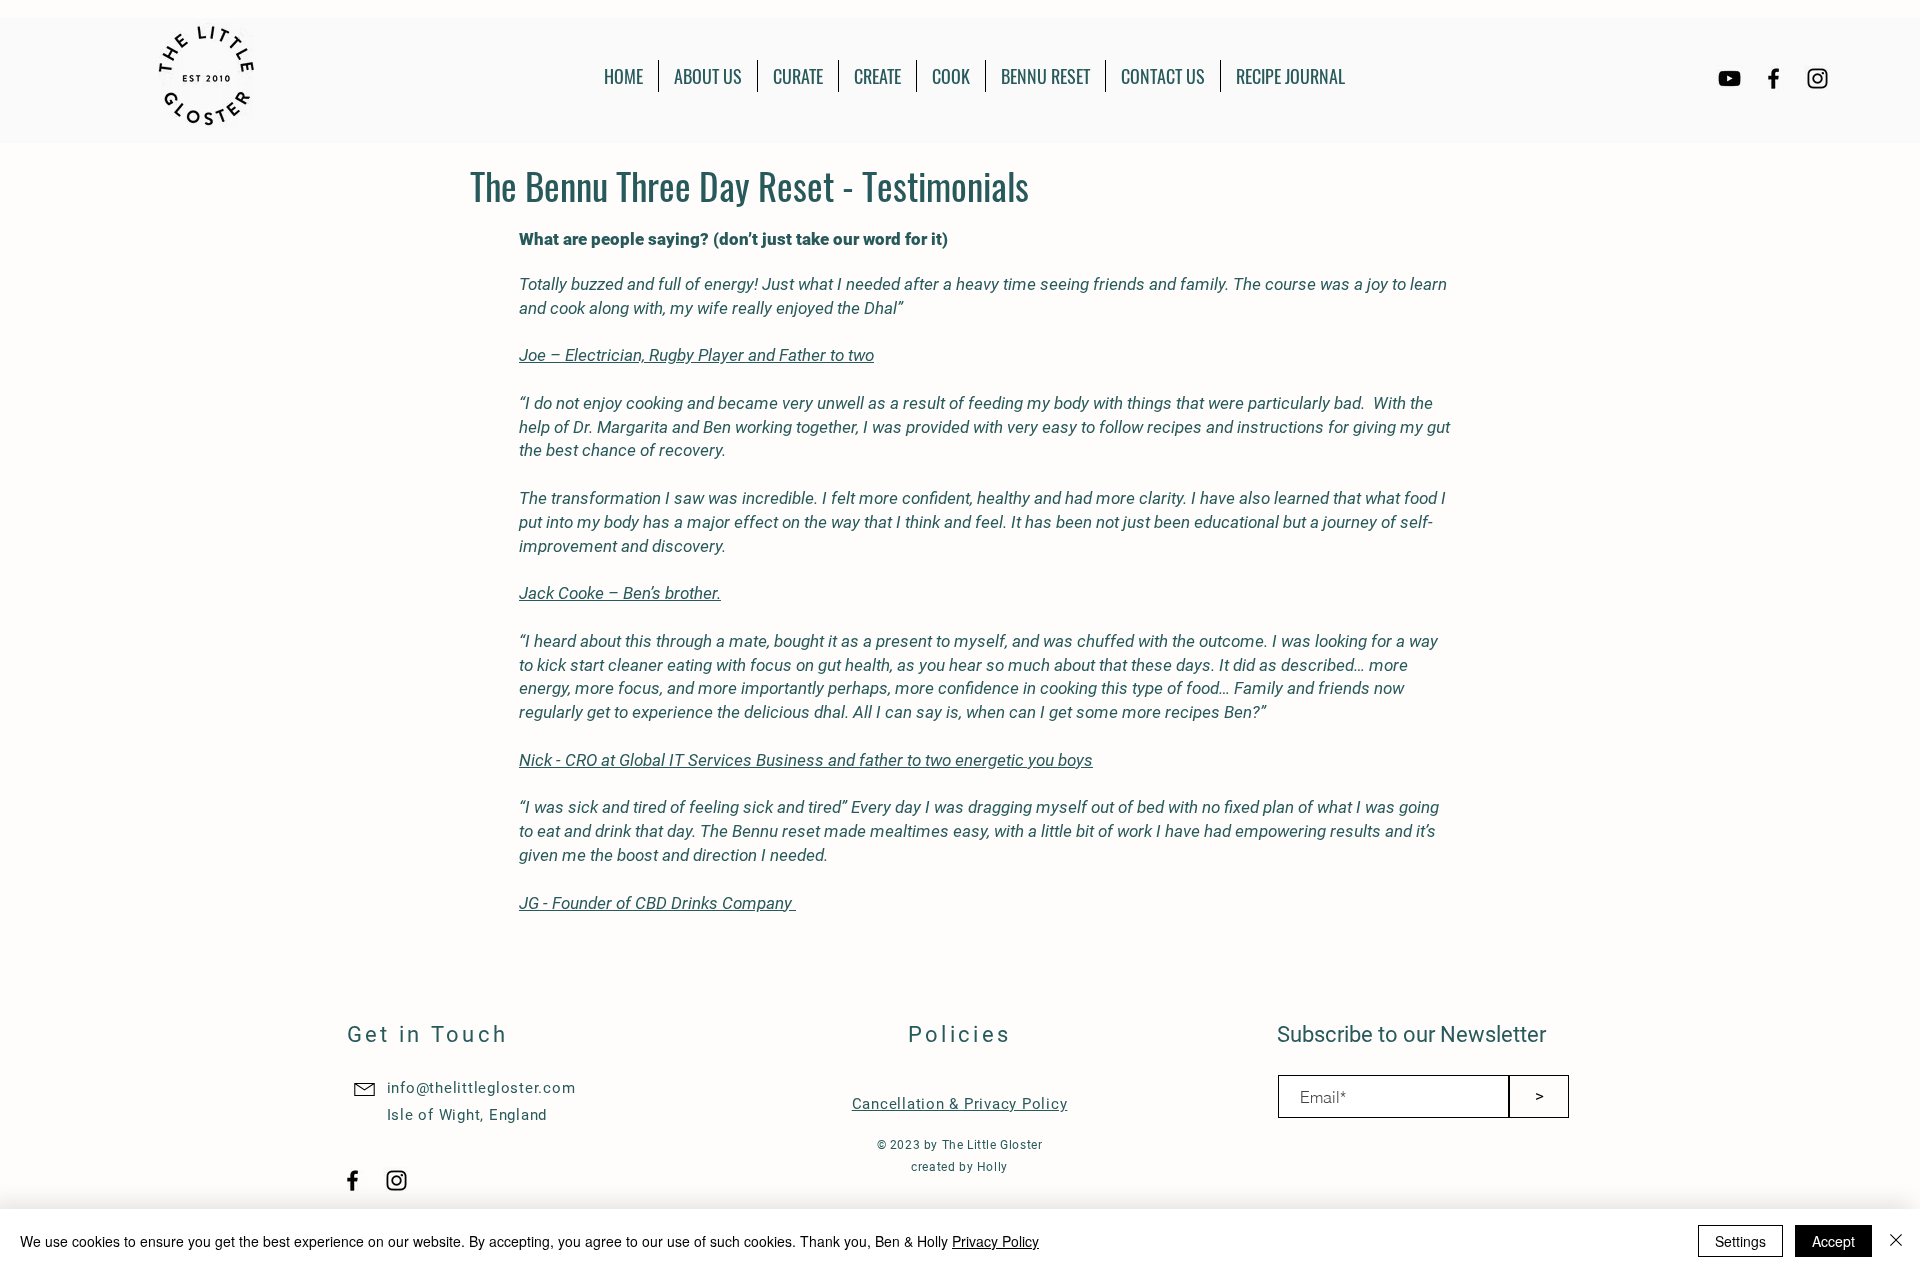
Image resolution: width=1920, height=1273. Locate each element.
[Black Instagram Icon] (1817, 78)
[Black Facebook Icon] (1773, 78)
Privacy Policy (995, 1241)
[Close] (1896, 1241)
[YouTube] (1729, 78)
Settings (1740, 1241)
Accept (1833, 1241)
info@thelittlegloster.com (481, 1088)
